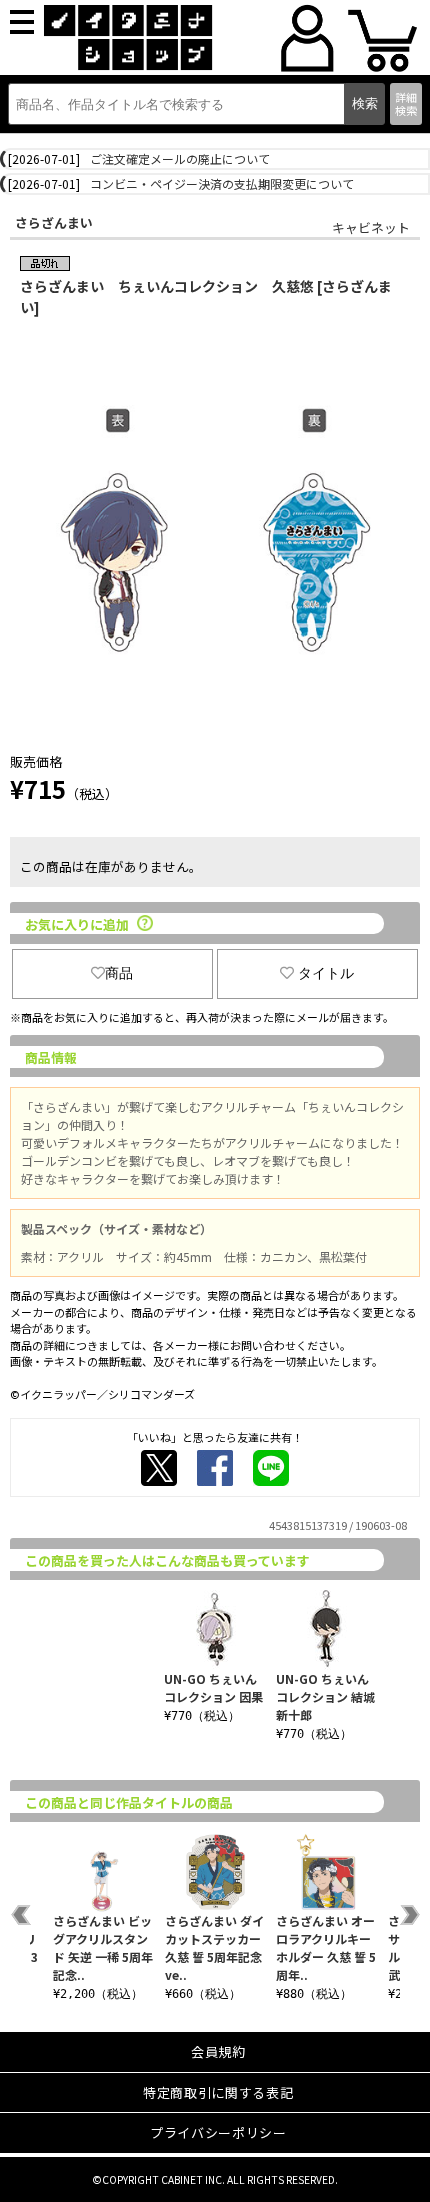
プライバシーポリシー (218, 2132)
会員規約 (218, 2051)
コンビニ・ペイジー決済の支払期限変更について (222, 183)
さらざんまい (54, 222)
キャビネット (371, 227)
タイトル (326, 973)
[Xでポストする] (159, 1468)
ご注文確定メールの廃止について (180, 158)
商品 (119, 973)
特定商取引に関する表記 (218, 2092)
